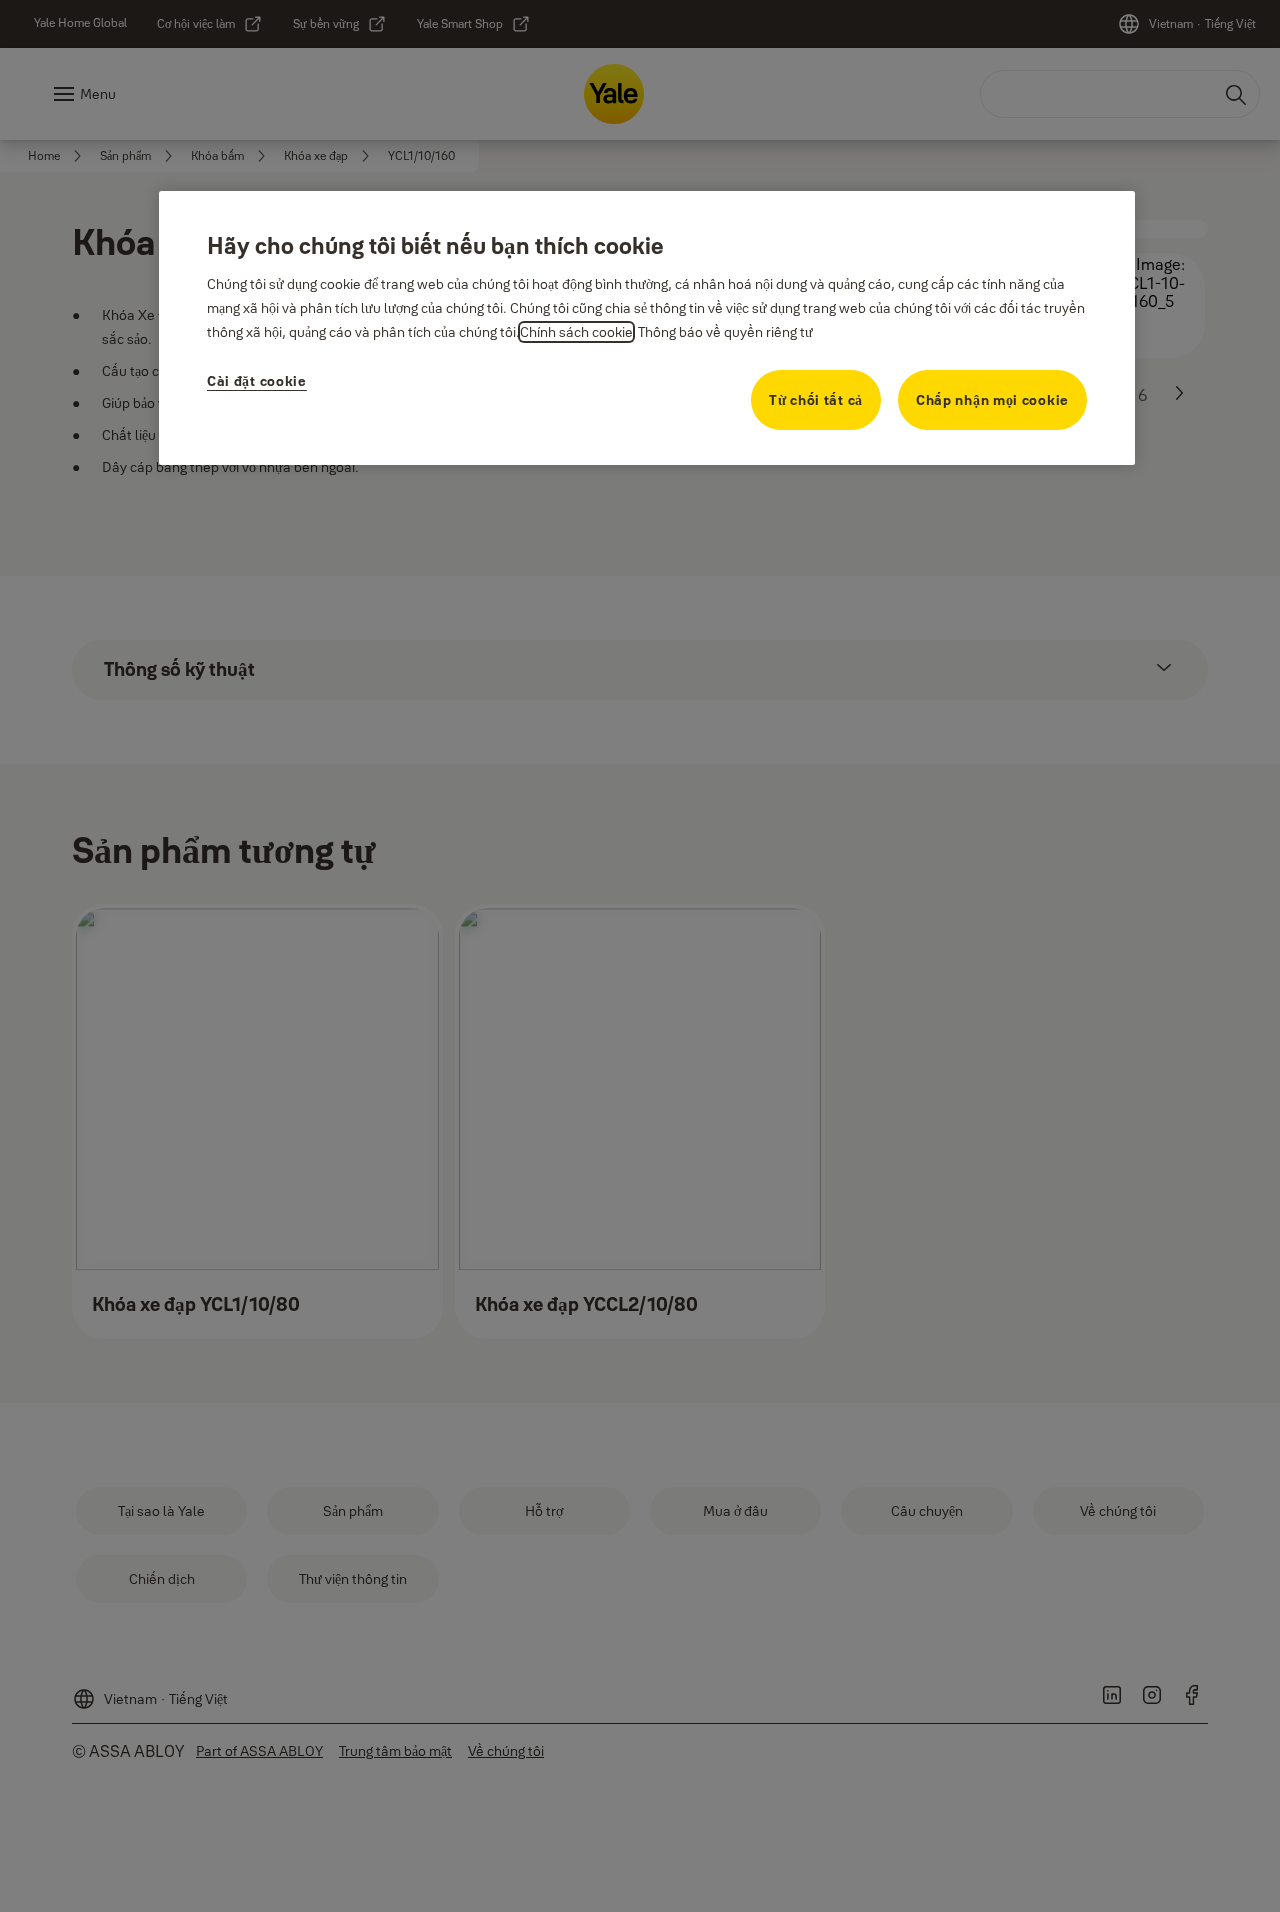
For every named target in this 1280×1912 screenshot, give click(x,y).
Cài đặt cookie (257, 381)
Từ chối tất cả (816, 400)
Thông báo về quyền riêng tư (725, 332)
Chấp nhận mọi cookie (992, 400)
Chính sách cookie (576, 332)
